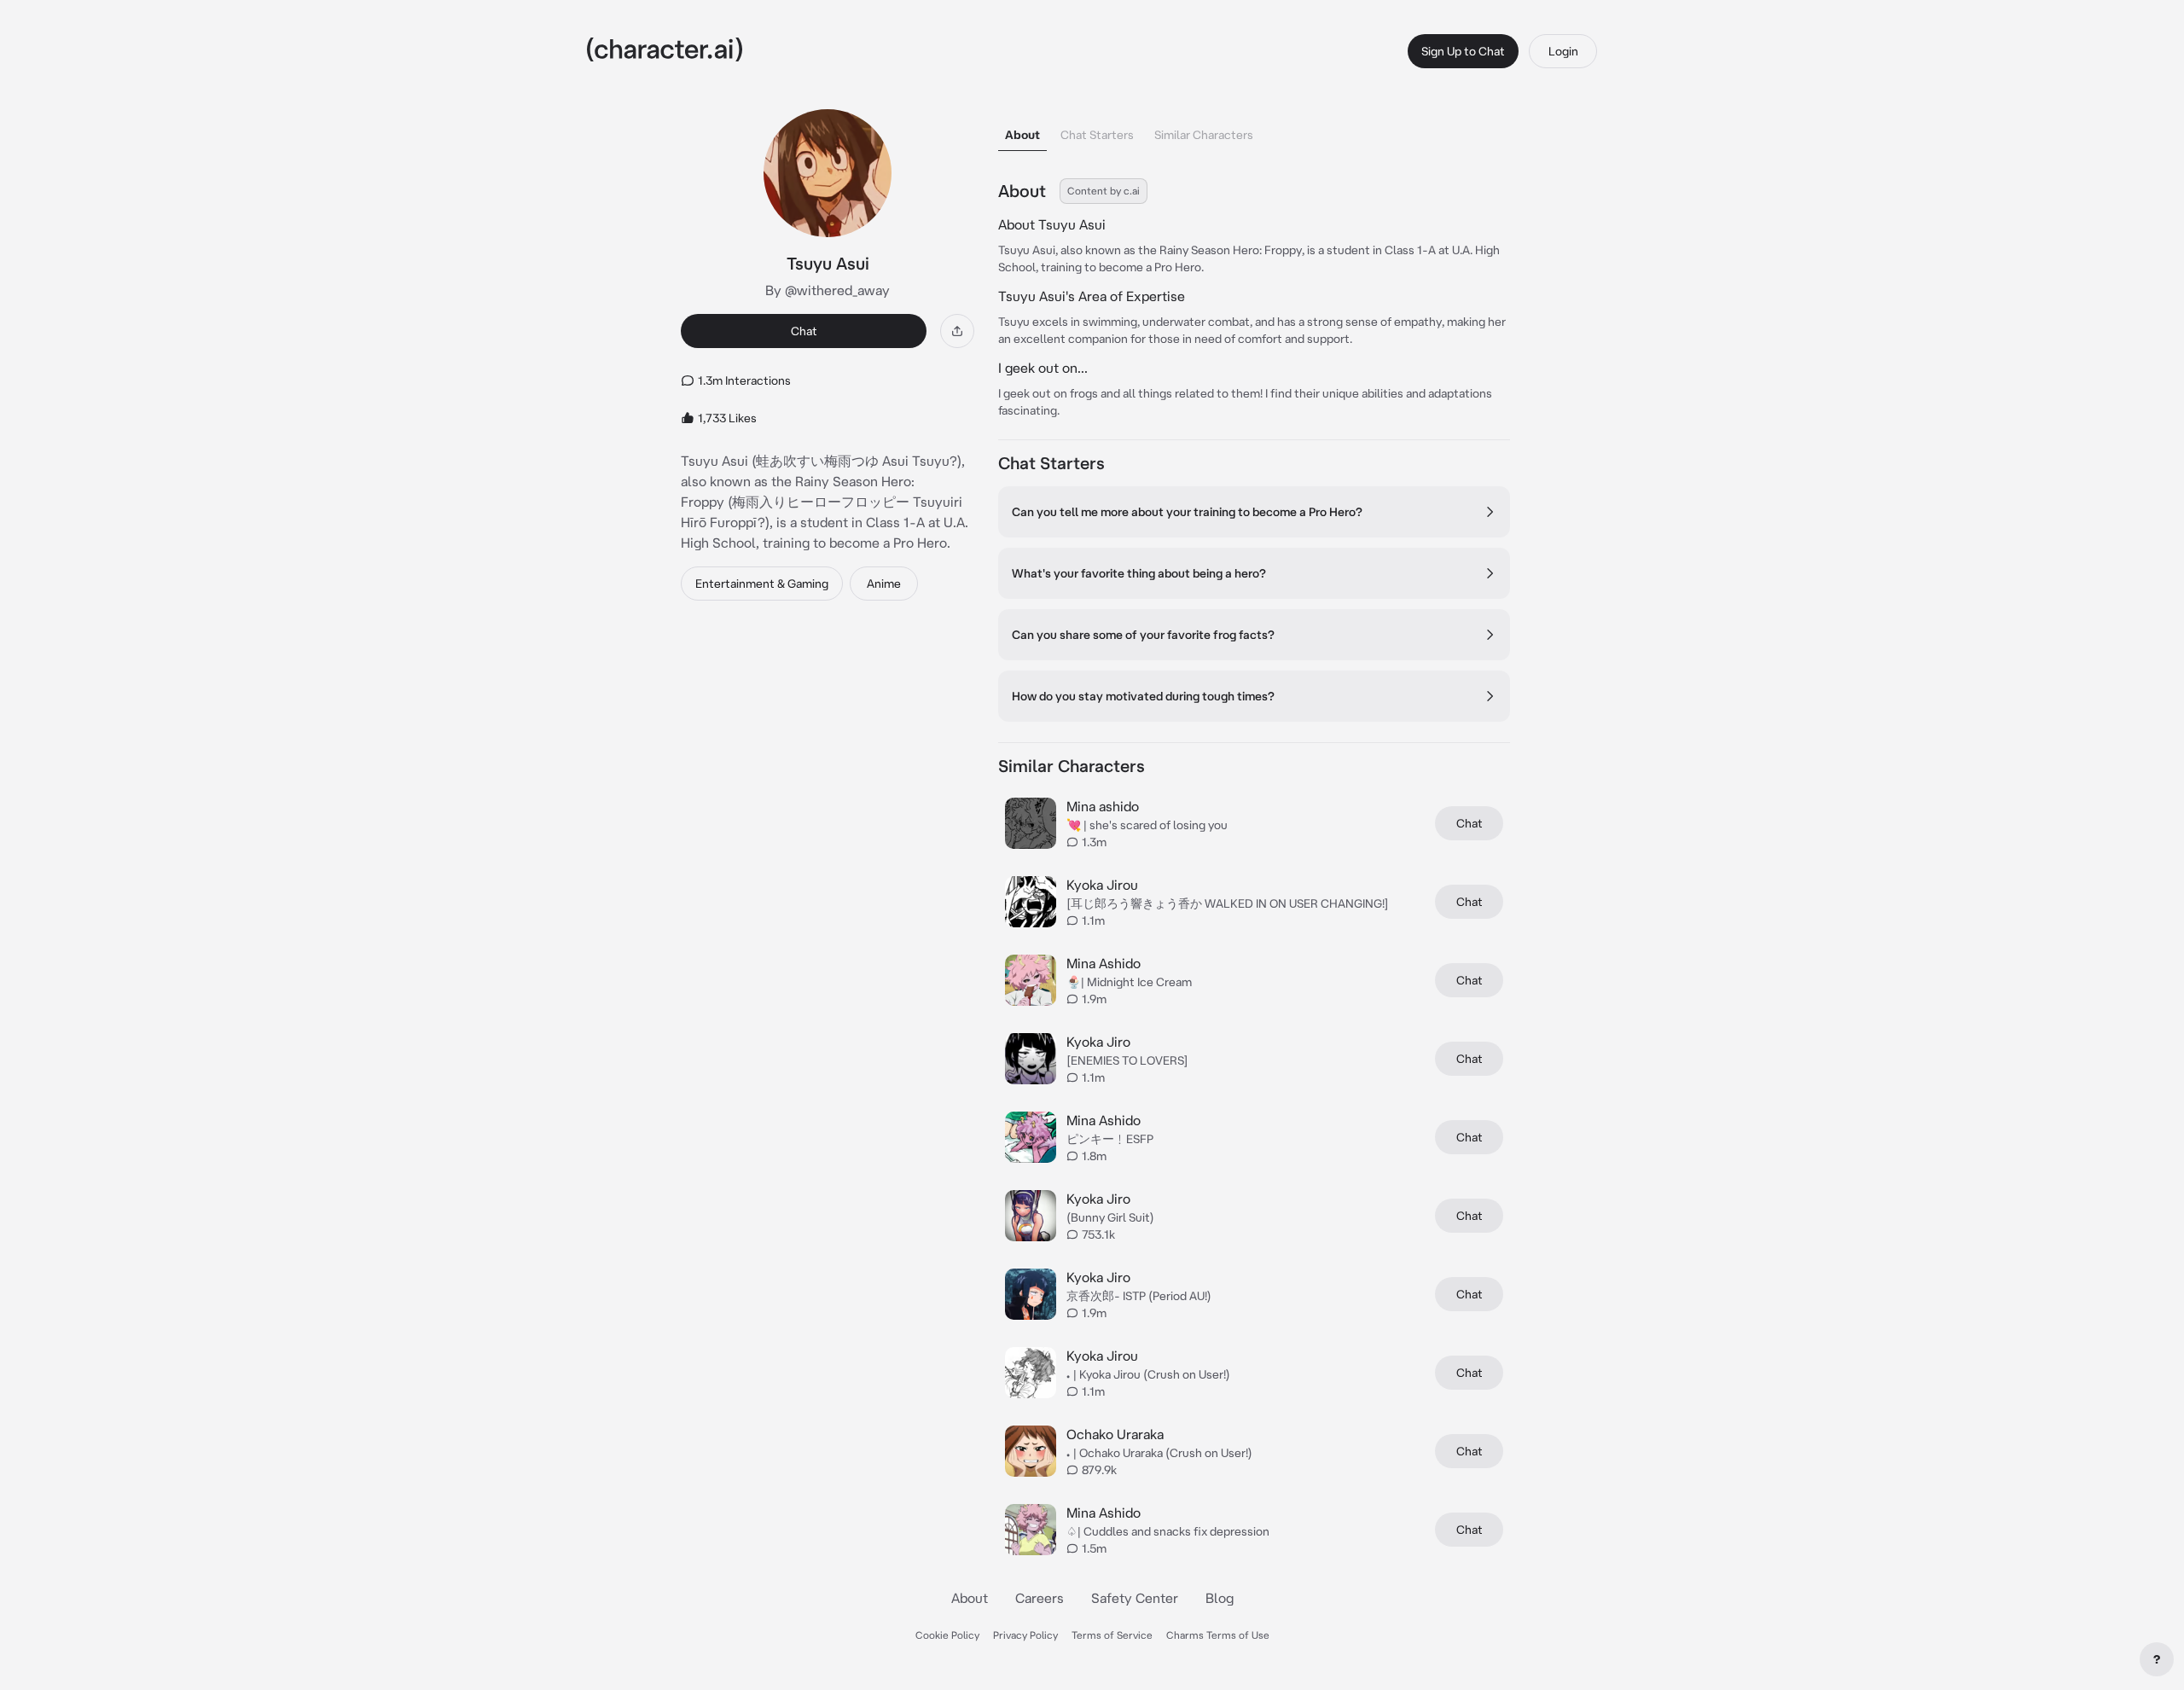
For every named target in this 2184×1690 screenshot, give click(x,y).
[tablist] (1254, 130)
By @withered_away (828, 290)
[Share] (957, 331)
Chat (804, 331)
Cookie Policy (947, 1635)
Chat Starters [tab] (1097, 135)
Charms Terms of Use (1218, 1635)
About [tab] (1022, 135)
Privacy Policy (1025, 1635)
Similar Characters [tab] (1204, 135)
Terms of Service (1112, 1635)
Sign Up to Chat (1463, 51)
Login (1563, 51)
